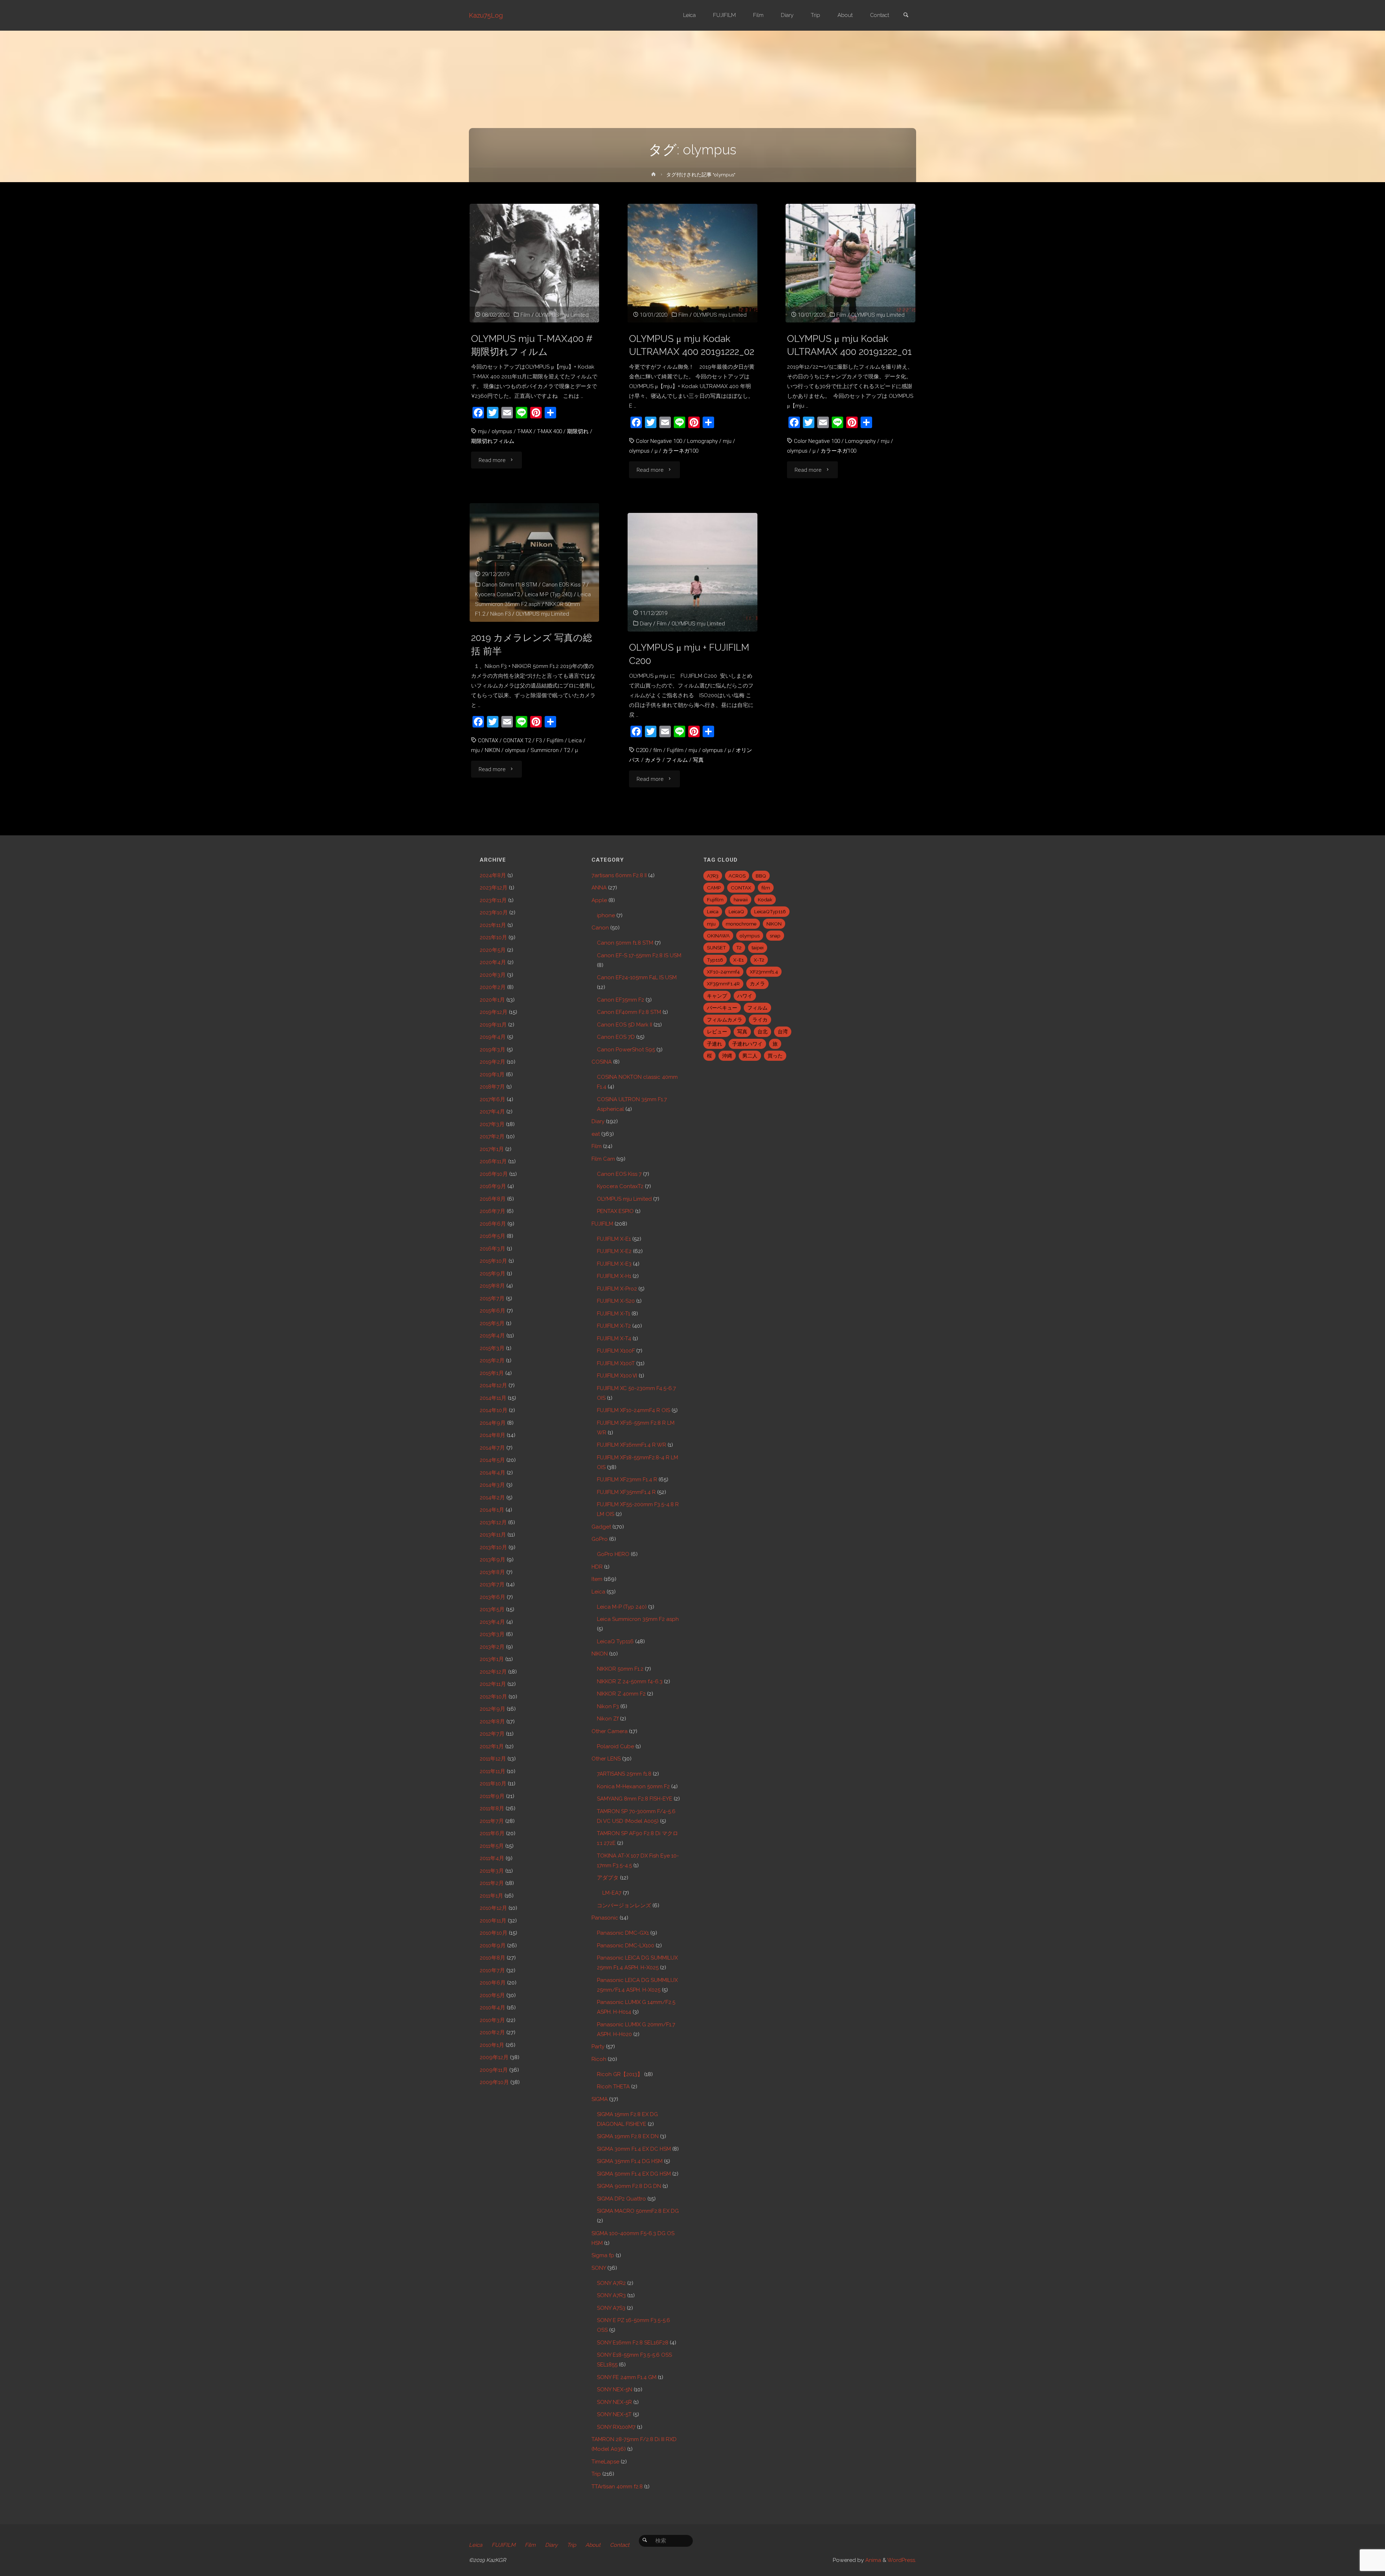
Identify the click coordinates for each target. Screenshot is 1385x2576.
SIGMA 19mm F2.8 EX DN (628, 2136)
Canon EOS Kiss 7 (564, 585)
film (658, 750)
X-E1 (738, 960)
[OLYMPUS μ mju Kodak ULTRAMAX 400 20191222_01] (850, 263)
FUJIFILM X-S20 (616, 1301)
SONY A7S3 (611, 2308)
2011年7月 (492, 1821)
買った (775, 1056)
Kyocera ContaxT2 (497, 594)
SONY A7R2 (611, 2283)
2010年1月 (492, 2045)
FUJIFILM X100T (616, 1363)
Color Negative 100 (659, 441)
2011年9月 (492, 1796)
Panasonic (605, 1918)
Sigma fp (603, 2255)
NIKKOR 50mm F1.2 (620, 1669)
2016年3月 (493, 1249)
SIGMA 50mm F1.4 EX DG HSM (634, 2174)
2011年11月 (493, 1771)
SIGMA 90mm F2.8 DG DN (629, 2186)
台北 (762, 1032)
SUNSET (716, 948)
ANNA (599, 888)
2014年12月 (493, 1385)
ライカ (760, 1020)
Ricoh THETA (613, 2087)
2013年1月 (492, 1659)
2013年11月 (493, 1535)
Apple (599, 900)
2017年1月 (492, 1149)
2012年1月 (492, 1746)
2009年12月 (494, 2057)
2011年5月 (492, 1846)
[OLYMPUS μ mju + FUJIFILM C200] (692, 572)
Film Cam (603, 1159)
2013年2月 (492, 1647)
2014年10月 (494, 1410)
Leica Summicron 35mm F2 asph (638, 1619)
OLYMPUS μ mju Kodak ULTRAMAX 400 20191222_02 (692, 345)
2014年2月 (492, 1498)
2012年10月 (493, 1697)
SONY (599, 2268)
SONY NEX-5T (614, 2414)
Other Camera (610, 1731)
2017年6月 (493, 1099)
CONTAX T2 (517, 740)
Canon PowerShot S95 (626, 1050)
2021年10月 (493, 937)
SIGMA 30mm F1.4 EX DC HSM (634, 2149)
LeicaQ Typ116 (615, 1641)
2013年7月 (492, 1584)
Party (598, 2047)
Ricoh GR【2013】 (620, 2074)
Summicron (545, 750)
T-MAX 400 (549, 431)
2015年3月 (492, 1348)
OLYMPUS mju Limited (562, 315)
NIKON (492, 750)
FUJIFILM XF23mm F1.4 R (627, 1480)
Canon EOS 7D (616, 1037)
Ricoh (599, 2059)
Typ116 (715, 960)
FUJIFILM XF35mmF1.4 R (626, 1492)
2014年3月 (492, 1485)
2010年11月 (493, 1921)
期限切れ (578, 431)
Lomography (702, 441)
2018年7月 (492, 1087)
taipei (758, 948)
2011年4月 (492, 1858)
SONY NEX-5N (615, 2390)
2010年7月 (492, 1970)
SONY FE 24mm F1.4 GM (627, 2377)
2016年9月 (493, 1186)
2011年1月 (491, 1896)
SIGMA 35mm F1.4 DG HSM (630, 2161)
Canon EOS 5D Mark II (625, 1025)
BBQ (761, 876)
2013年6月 (493, 1597)
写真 (698, 760)
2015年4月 (492, 1336)
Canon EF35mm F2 (621, 1000)
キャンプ (717, 996)
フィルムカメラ (725, 1020)
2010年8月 (493, 1958)
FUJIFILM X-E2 (614, 1251)
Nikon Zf (608, 1719)
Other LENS (606, 1759)
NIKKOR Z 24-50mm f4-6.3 (630, 1682)
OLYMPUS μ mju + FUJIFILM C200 (689, 654)
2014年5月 (492, 1460)
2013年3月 (492, 1634)
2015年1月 (492, 1373)
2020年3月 (493, 975)
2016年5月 (493, 1236)
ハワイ (745, 996)
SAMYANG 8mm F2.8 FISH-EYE (635, 1799)
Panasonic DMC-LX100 (626, 1946)
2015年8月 (492, 1286)
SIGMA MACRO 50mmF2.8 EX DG (638, 2211)
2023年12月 (494, 888)
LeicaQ (736, 911)
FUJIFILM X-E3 (614, 1264)
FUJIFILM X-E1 (614, 1239)
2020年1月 (492, 1000)
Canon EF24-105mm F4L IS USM (637, 977)
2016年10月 (494, 1174)
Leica (575, 740)
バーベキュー (722, 1008)
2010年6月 (493, 1983)
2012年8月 (492, 1722)
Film (525, 315)
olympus (502, 431)
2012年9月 (493, 1709)
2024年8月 (493, 875)
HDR (597, 1567)
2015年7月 (492, 1298)
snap (775, 936)
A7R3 (713, 876)
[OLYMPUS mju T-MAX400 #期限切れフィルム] (534, 263)
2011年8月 (492, 1808)
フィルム (677, 760)
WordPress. (902, 2560)
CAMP (714, 888)
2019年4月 (493, 1037)
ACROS (737, 876)
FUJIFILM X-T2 (614, 1326)
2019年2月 (493, 1062)
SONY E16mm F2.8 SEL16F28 (633, 2343)
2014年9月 (493, 1423)
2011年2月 (492, 1883)
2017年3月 (492, 1124)
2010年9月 (493, 1946)
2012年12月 (493, 1672)
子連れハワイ (747, 1044)
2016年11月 (493, 1161)
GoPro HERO (613, 1554)
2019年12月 (494, 1012)
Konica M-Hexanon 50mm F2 (633, 1786)
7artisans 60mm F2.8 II (619, 875)
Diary (646, 624)
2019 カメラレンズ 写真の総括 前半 (532, 644)
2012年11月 (493, 1684)
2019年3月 (493, 1050)
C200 (642, 750)
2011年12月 (493, 1759)
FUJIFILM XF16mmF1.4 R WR (632, 1445)
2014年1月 (492, 1510)
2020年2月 (493, 987)
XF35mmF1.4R (723, 984)
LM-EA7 (612, 1893)
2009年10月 (494, 2082)
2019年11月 (493, 1025)
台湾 (783, 1032)
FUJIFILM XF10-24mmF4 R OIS (634, 1410)
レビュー (717, 1032)
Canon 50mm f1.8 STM (509, 585)
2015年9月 (493, 1274)
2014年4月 (493, 1473)
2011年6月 (492, 1833)
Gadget (601, 1527)
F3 (539, 740)
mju (482, 431)
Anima (872, 2560)
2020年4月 (493, 962)
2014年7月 (492, 1448)
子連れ (715, 1044)
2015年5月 (492, 1323)
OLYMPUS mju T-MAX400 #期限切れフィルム (532, 345)
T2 (567, 750)
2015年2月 (492, 1360)
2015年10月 (493, 1261)
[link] (906, 16)
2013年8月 (492, 1572)
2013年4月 (492, 1622)
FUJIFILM (602, 1224)
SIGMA (600, 2099)
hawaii (741, 900)
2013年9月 (493, 1560)
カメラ (653, 760)
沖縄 (727, 1056)
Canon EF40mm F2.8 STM (629, 1012)
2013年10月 (493, 1547)
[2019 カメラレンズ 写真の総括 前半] (534, 562)
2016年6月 (493, 1224)
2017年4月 (492, 1112)
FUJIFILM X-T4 (614, 1338)
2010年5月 (492, 1995)
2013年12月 (493, 1522)
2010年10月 (494, 1933)
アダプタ (608, 1878)
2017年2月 (492, 1137)
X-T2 (759, 960)
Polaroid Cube (615, 1746)
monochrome (741, 924)
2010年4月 (493, 2008)
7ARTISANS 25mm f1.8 (624, 1774)
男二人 (750, 1056)
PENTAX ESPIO (615, 1211)
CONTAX (488, 740)
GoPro (600, 1539)
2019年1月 (492, 1074)
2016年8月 (493, 1199)
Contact (620, 2545)
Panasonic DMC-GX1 (623, 1933)
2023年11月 (493, 900)
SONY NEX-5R (614, 2402)
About (593, 2545)
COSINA (602, 1062)
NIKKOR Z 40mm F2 (621, 1694)
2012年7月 (492, 1734)
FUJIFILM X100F (616, 1351)
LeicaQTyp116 (770, 911)
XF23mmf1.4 (764, 972)
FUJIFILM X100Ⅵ (617, 1376)
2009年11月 (494, 2070)
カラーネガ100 (680, 451)
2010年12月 (493, 1908)
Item (597, 1579)
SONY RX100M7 (616, 2427)
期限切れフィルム (493, 441)
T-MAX (525, 431)
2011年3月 (492, 1871)
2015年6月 (493, 1311)
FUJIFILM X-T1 (614, 1314)
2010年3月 (492, 2020)
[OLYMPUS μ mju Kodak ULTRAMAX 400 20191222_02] (692, 263)
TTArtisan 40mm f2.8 (617, 2487)
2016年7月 (493, 1211)
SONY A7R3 (611, 2295)
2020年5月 (493, 950)
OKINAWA (718, 936)
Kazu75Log (486, 15)
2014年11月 (493, 1398)
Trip (596, 2474)
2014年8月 (493, 1435)
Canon (600, 928)
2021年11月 (493, 925)
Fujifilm (555, 740)
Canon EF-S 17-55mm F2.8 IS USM (639, 955)
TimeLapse (605, 2462)
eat (596, 1134)
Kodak (765, 900)
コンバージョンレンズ (624, 1905)
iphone (606, 915)
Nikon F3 (500, 614)
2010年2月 (492, 2032)
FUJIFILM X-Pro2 (617, 1289)
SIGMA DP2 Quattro (621, 2199)
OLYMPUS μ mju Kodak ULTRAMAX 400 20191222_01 (849, 345)
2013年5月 (492, 1609)
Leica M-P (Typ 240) (549, 594)
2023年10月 (494, 913)
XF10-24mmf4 (723, 972)
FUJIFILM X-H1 (614, 1276)
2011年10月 (493, 1784)
